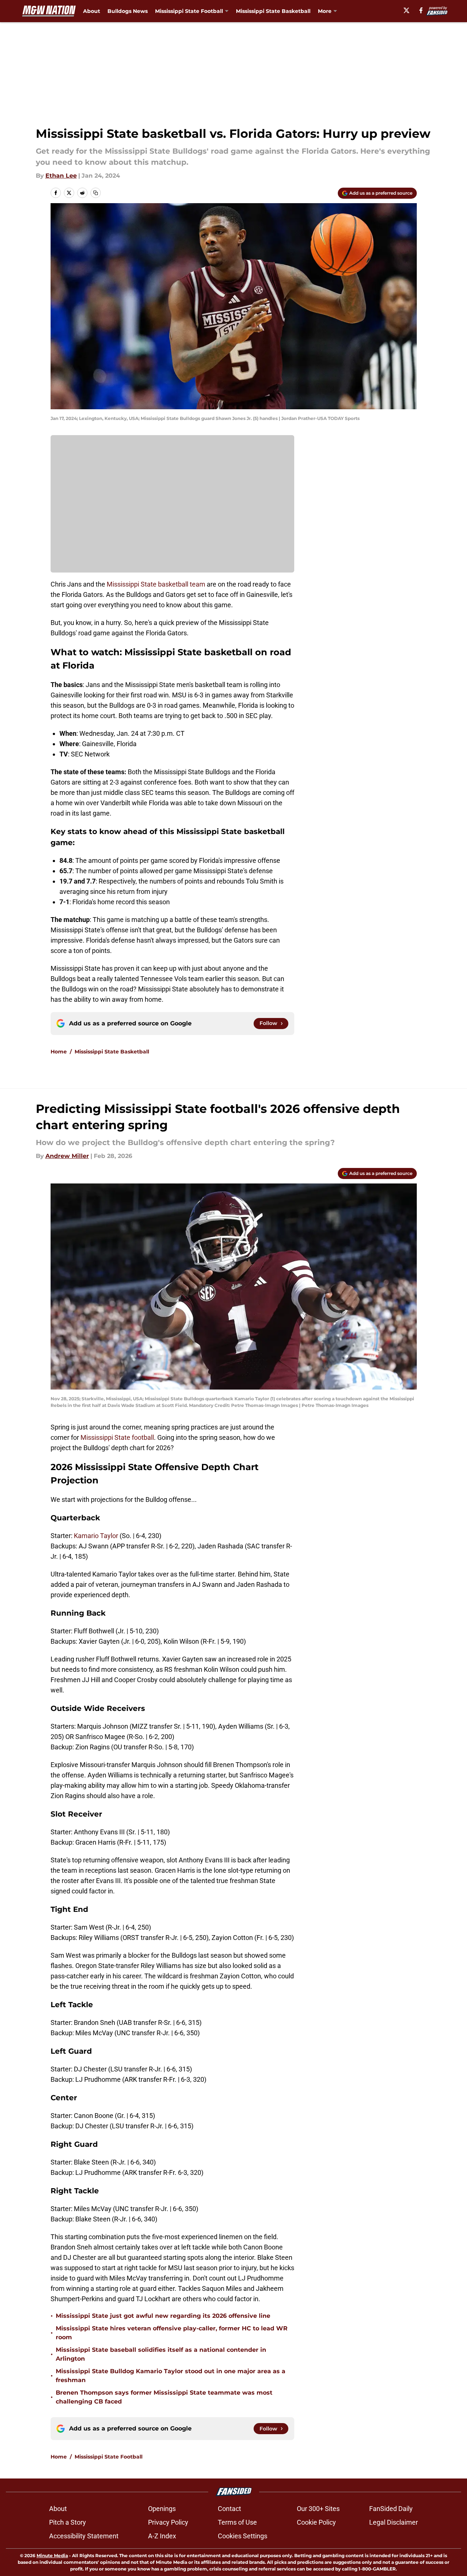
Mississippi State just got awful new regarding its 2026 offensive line (163, 2316)
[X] (406, 10)
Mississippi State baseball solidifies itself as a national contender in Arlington (161, 2354)
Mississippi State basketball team (156, 584)
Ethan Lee (61, 176)
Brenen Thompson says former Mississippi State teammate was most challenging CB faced (164, 2397)
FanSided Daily (391, 2509)
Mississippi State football (117, 1437)
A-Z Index (162, 2536)
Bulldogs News (128, 11)
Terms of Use (237, 2522)
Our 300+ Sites (318, 2509)
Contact (229, 2509)
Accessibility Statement (84, 2536)
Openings (162, 2509)
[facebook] (421, 10)
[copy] (96, 193)
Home (59, 1052)
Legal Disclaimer (394, 2522)
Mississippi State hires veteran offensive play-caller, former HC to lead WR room (172, 2333)
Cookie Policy (316, 2522)
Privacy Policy (168, 2522)
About (92, 11)
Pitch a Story (68, 2522)
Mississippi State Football (109, 2457)
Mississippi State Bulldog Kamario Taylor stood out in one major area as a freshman (171, 2376)
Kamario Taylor (96, 1536)
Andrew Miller (67, 1156)
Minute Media (52, 2555)
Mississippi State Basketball (273, 11)
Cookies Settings (243, 2536)
